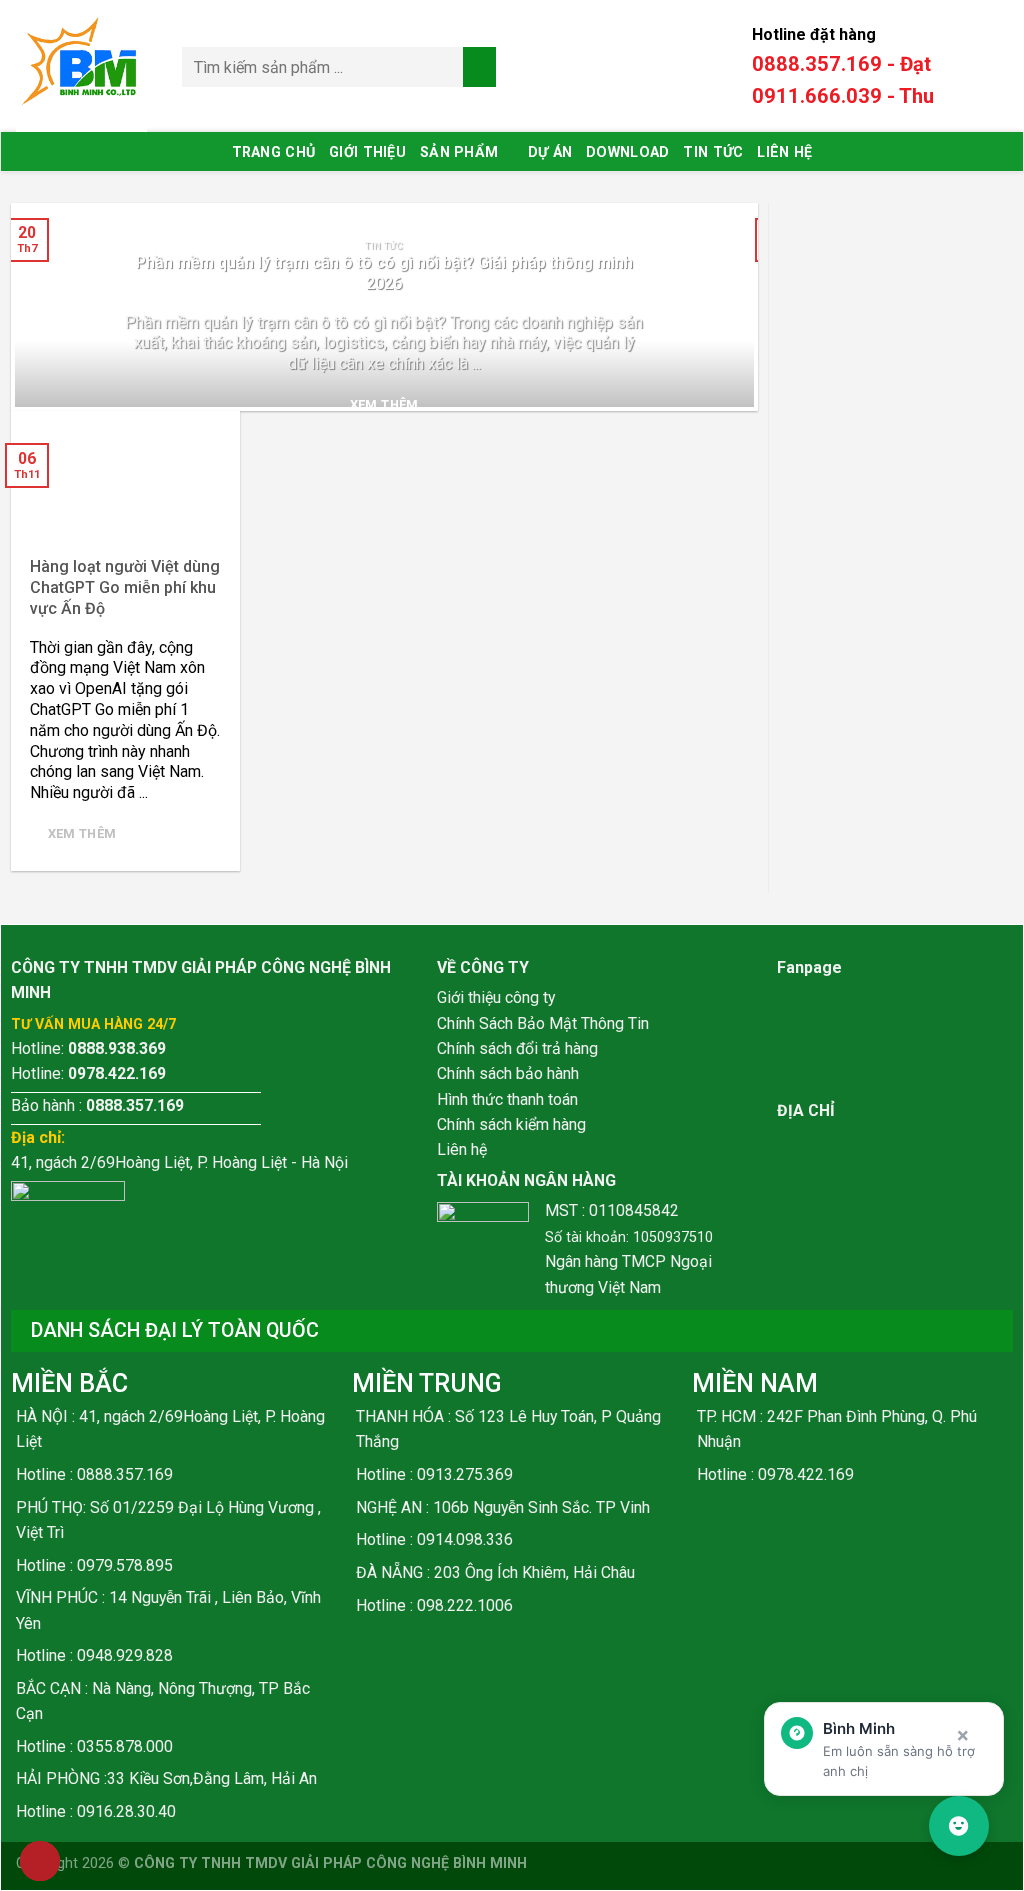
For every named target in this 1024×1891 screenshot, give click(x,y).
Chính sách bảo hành (508, 1073)
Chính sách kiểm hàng (511, 1124)
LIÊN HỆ (784, 152)
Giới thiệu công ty (496, 997)
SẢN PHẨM (459, 152)
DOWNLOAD (627, 152)
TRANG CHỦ (274, 152)
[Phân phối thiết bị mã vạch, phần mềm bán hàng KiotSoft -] (84, 66)
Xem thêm (384, 404)
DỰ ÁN (550, 152)
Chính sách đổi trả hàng (517, 1048)
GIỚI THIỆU (367, 152)
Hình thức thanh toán (507, 1099)
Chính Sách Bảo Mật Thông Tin (543, 1023)
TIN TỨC (713, 152)
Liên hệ (462, 1149)
